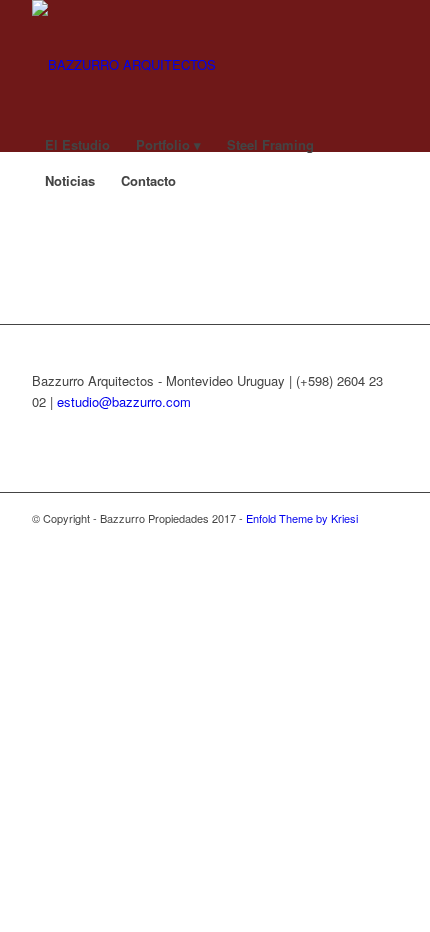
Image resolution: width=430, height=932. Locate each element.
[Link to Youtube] (353, 539)
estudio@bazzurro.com (124, 401)
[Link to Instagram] (323, 539)
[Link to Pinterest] (383, 539)
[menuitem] (77, 98)
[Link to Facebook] (293, 539)
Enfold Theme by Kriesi (302, 518)
